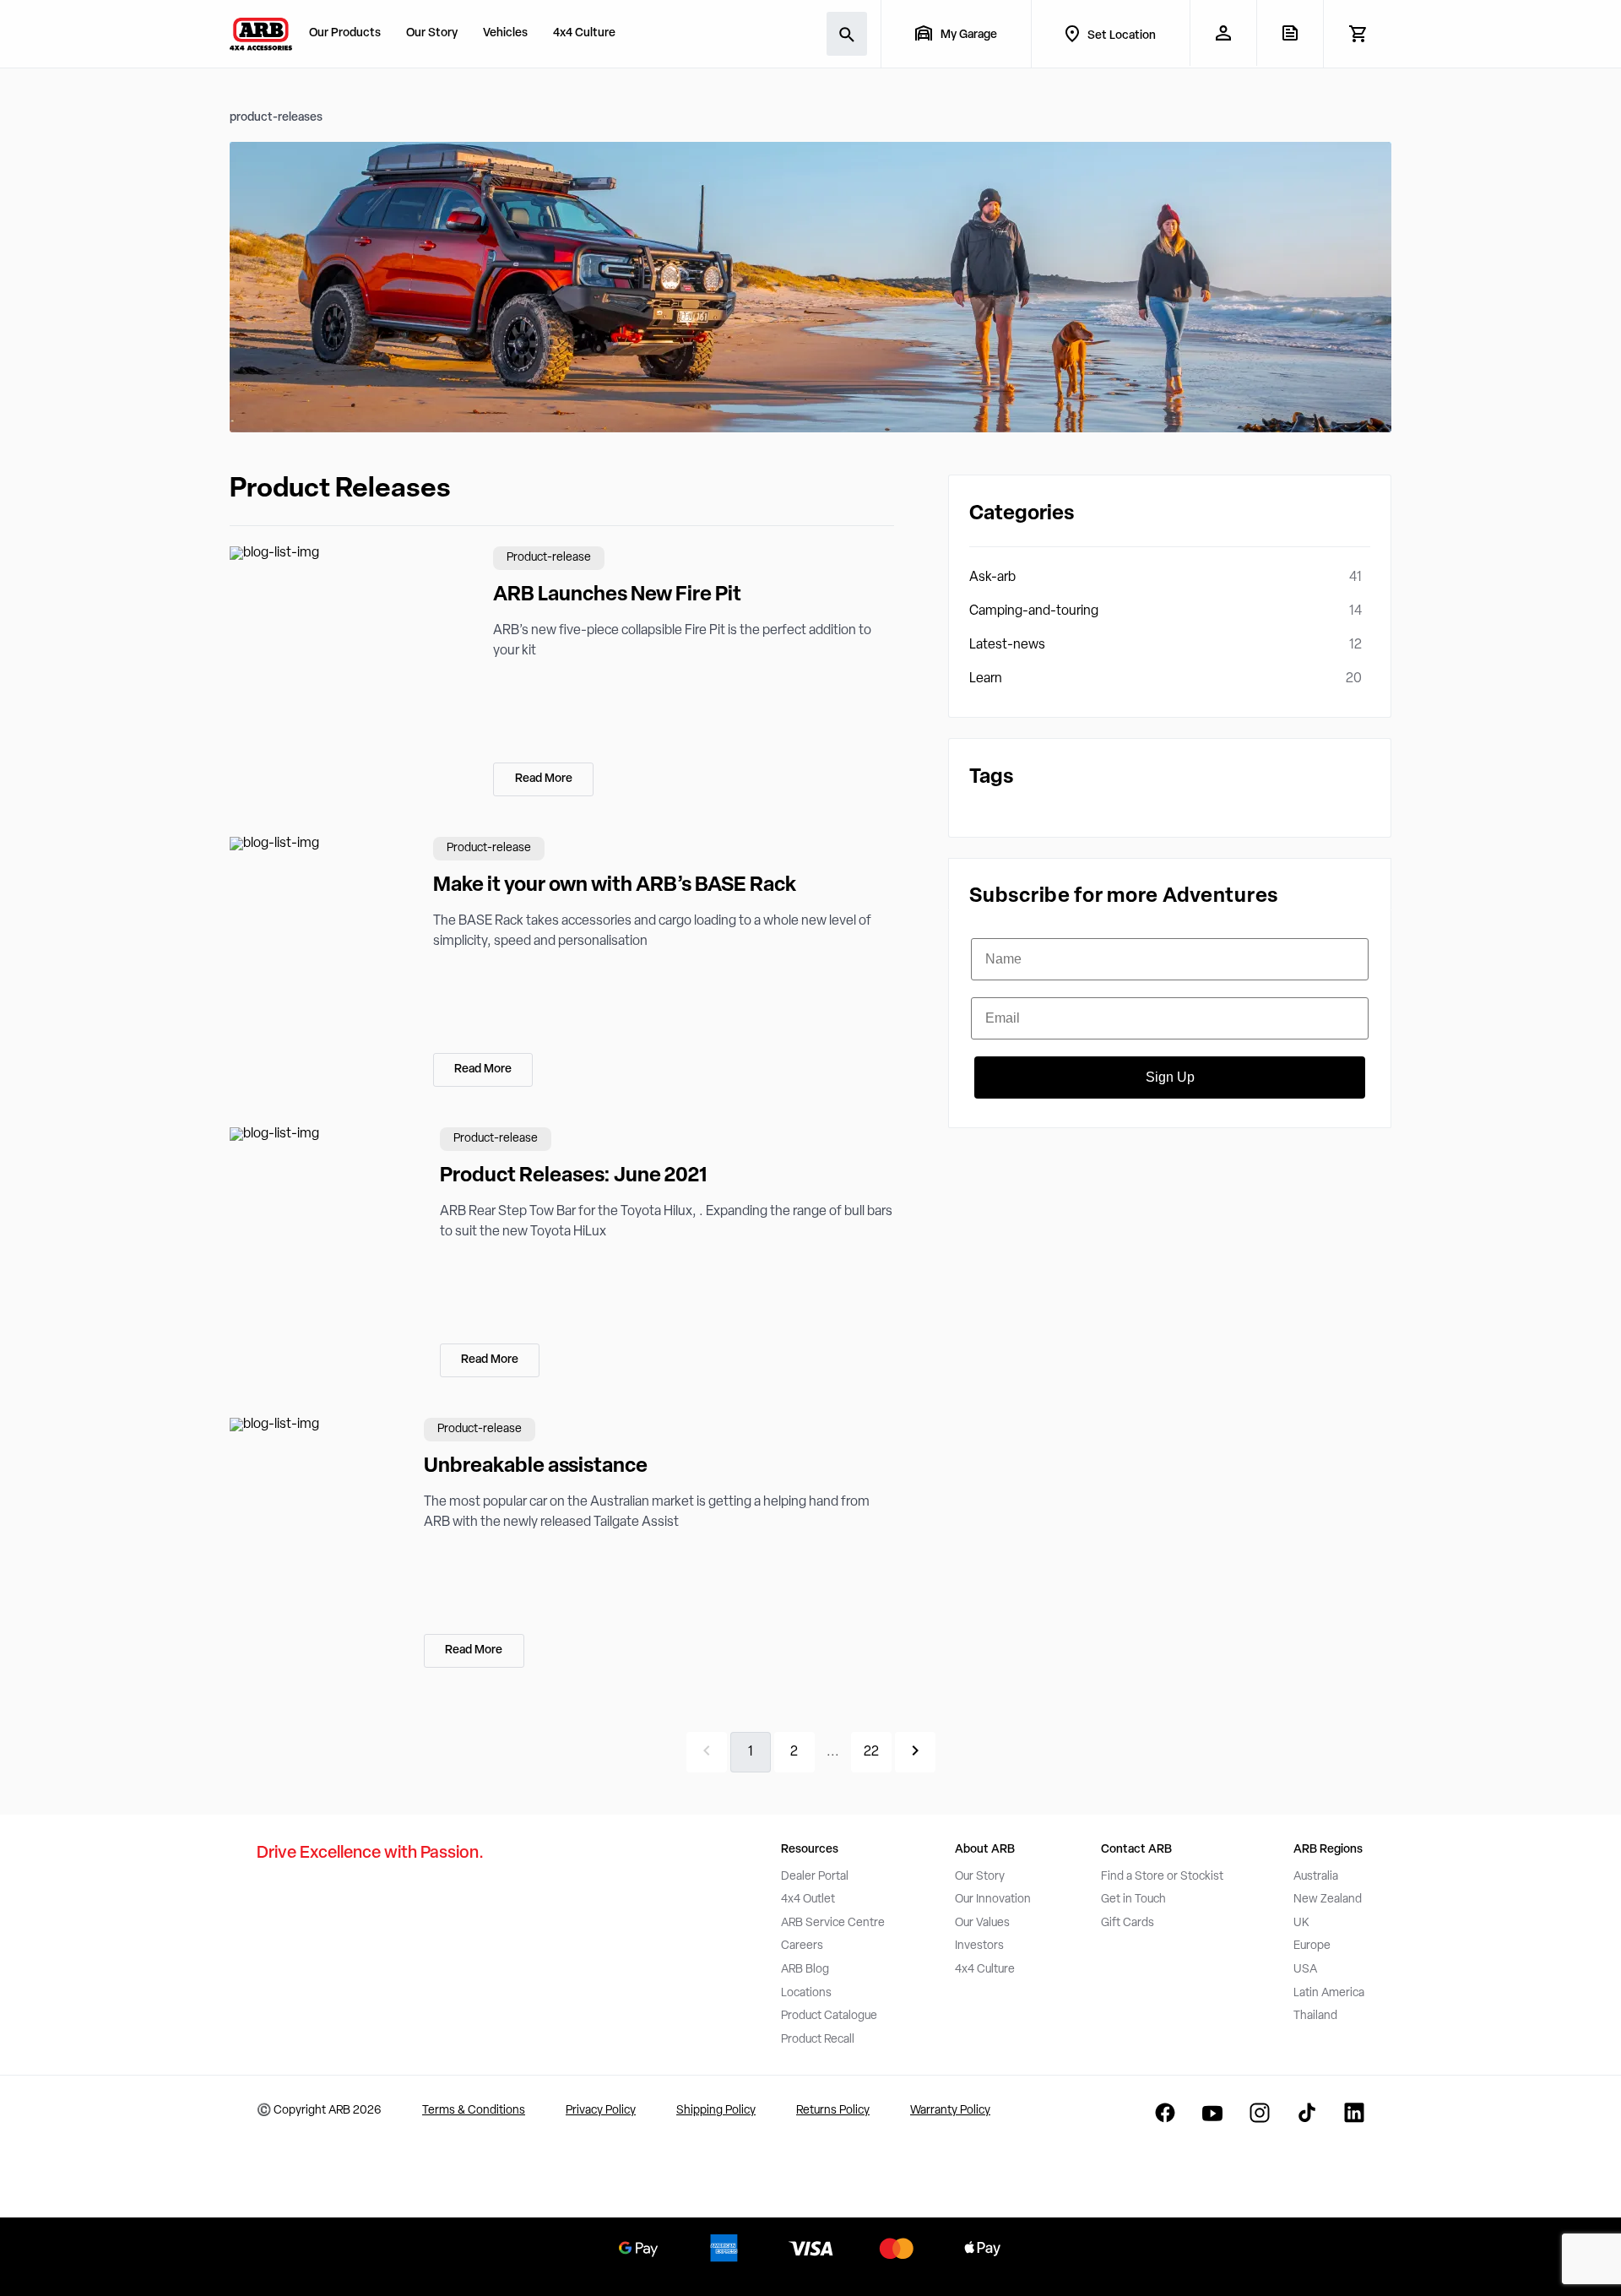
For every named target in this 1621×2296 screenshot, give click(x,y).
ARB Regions (1328, 1850)
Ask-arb (992, 578)
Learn (986, 679)
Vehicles (505, 33)
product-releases (276, 118)
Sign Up (1170, 1077)
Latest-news (1007, 645)
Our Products (345, 33)
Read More (544, 779)
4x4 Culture (584, 33)
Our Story (432, 33)
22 (871, 1752)
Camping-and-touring (1034, 611)
